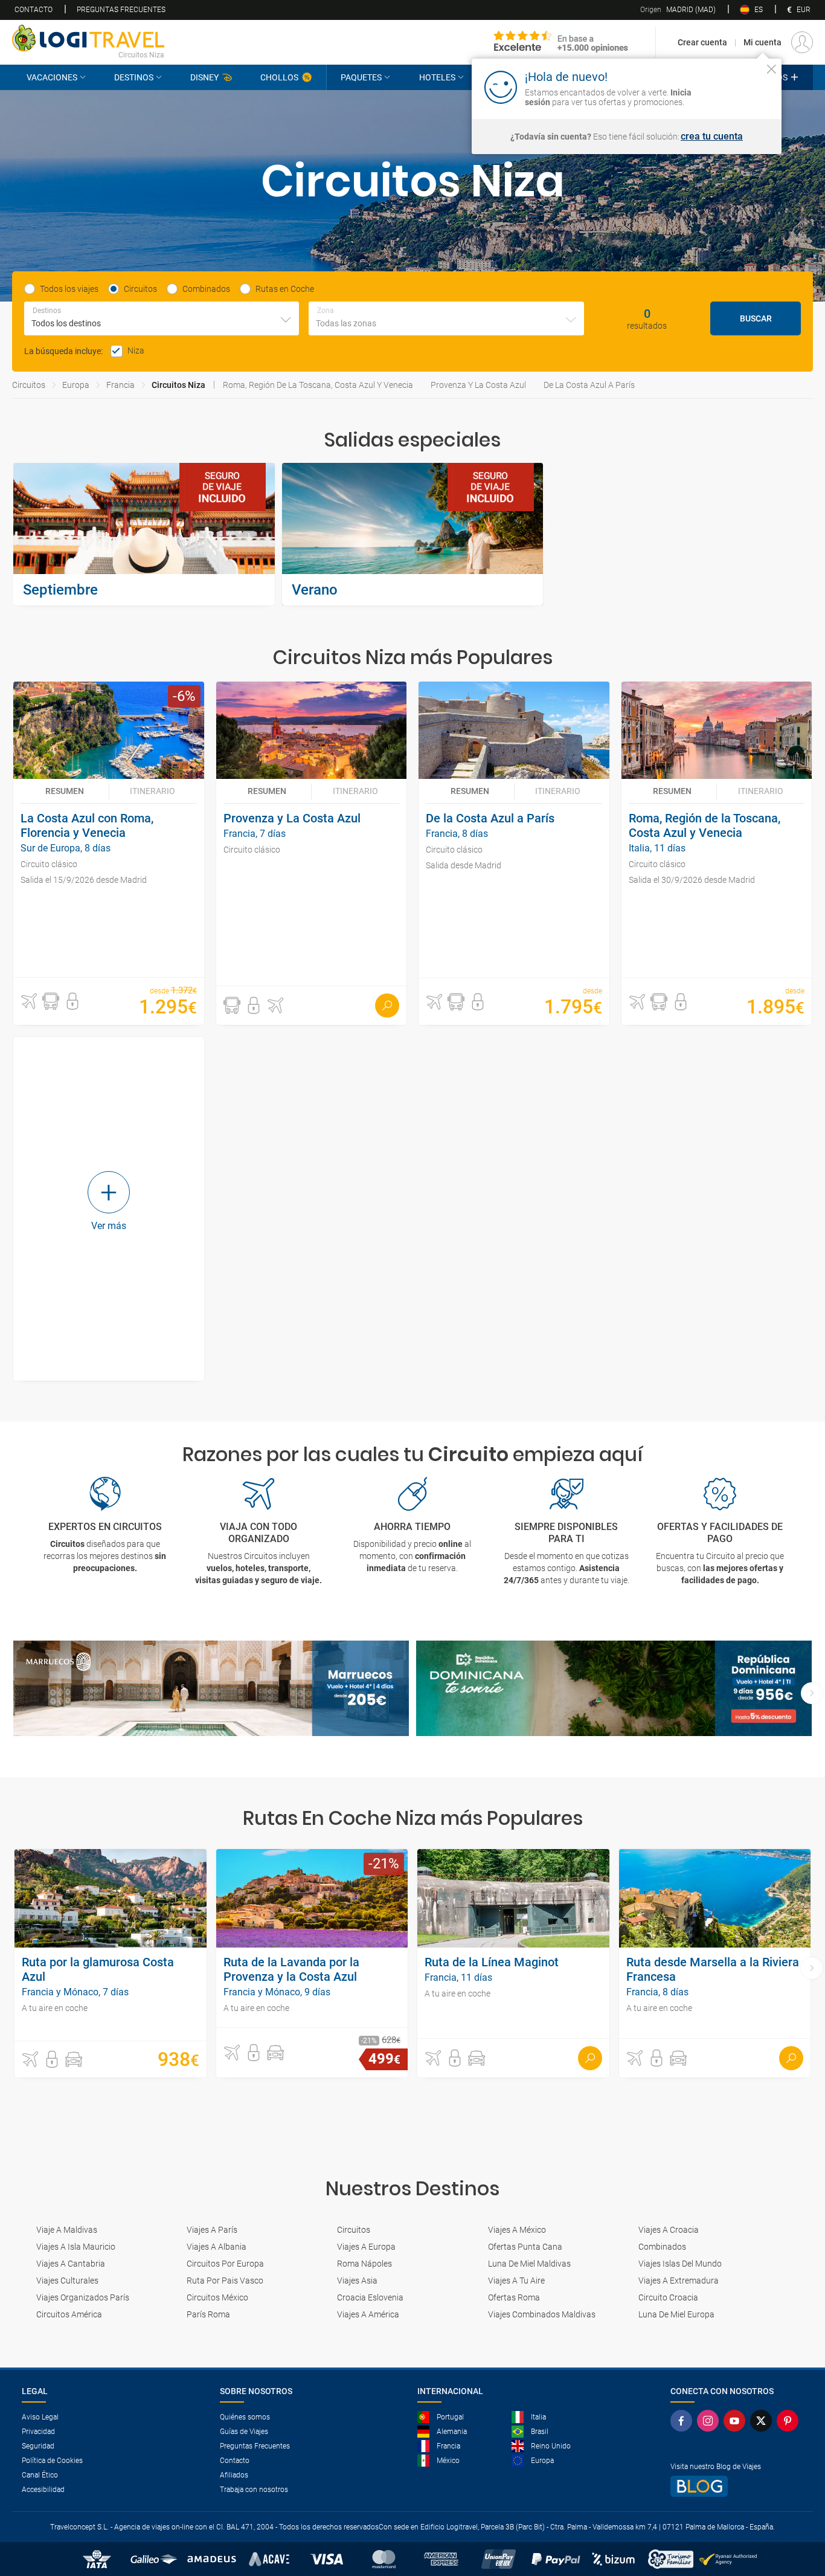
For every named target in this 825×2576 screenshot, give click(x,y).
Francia (120, 385)
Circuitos (29, 385)
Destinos (134, 77)
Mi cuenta (762, 42)
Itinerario (152, 791)
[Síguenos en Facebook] (684, 2421)
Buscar (756, 318)
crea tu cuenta (712, 137)
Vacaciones (52, 77)
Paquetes (361, 77)
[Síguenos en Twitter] (763, 2421)
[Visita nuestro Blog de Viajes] (737, 2486)
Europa (76, 385)
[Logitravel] (561, 42)
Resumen (65, 791)
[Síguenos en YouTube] (737, 2421)
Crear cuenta (702, 42)
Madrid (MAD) (678, 10)
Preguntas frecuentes (121, 10)
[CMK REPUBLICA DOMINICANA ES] (614, 1689)
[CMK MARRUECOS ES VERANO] (211, 1689)
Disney (204, 77)
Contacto (34, 10)
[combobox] (162, 318)
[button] (29, 1001)
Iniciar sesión (734, 86)
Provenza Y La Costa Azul (478, 385)
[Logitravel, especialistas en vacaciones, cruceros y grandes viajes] (88, 38)
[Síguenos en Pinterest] (790, 2421)
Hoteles (437, 77)
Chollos (279, 77)
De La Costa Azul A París (589, 385)
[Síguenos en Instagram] (710, 2421)
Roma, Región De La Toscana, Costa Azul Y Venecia (318, 385)
